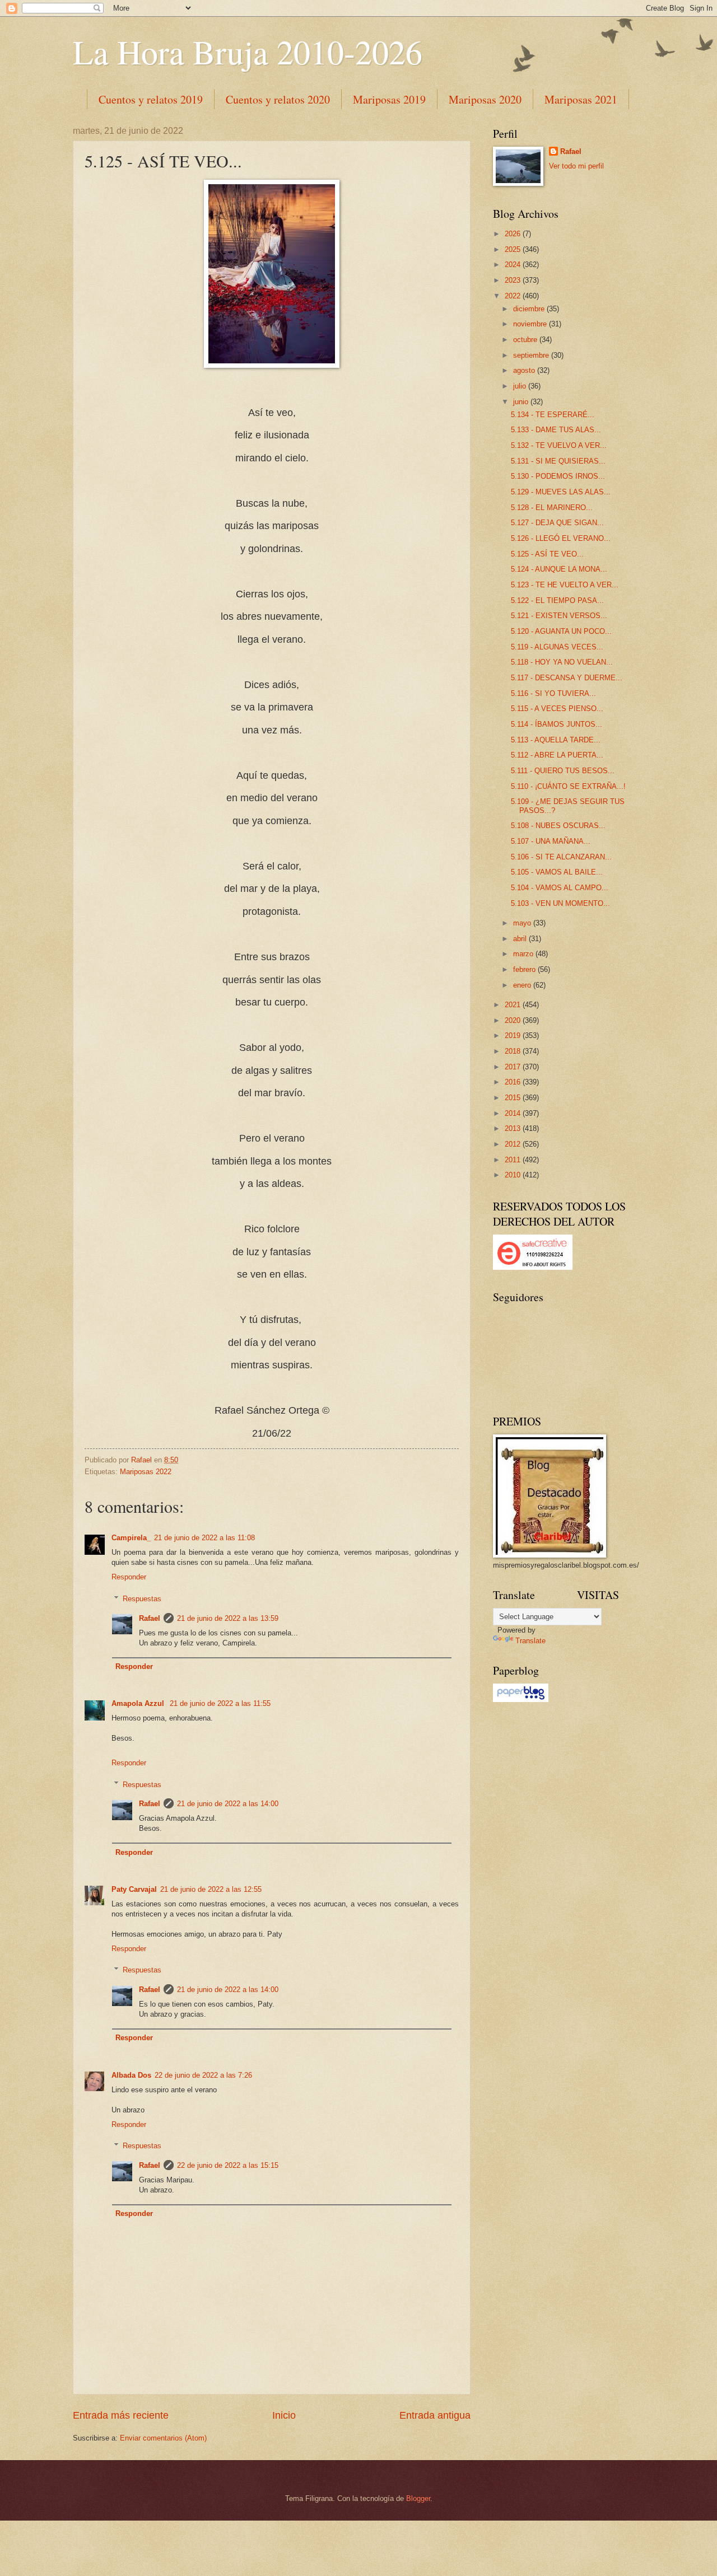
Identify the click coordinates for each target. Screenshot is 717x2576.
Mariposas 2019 (389, 99)
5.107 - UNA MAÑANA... (551, 841)
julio (521, 386)
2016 (514, 1082)
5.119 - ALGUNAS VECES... (557, 647)
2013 (514, 1128)
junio (522, 402)
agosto (525, 370)
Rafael (150, 1618)
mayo (523, 923)
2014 (514, 1113)
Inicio (284, 2415)
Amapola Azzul (139, 1703)
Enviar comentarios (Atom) (163, 2438)
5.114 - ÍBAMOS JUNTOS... (557, 724)
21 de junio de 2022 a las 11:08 (204, 1538)
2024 (514, 265)
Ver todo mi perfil (576, 166)
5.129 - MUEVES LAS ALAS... (561, 492)
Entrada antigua (435, 2415)
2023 (514, 280)
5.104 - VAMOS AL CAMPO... (560, 888)
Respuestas (142, 1599)
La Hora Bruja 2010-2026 (248, 52)
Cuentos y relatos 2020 (278, 99)
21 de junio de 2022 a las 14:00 (228, 1804)
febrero (525, 969)
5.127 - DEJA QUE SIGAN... (557, 523)
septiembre (532, 355)
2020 (514, 1020)
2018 (514, 1051)
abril (521, 939)
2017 (514, 1067)
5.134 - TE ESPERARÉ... (553, 415)
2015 (514, 1098)
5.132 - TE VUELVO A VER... (559, 445)
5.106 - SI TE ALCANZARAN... (561, 857)
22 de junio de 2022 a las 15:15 (228, 2165)
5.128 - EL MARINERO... (552, 508)
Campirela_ (131, 1538)
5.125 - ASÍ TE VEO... (547, 554)
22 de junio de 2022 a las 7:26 (203, 2075)
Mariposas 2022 (146, 1472)
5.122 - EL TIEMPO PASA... (557, 600)
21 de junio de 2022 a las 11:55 (220, 1703)
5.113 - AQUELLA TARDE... (556, 740)
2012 (514, 1144)
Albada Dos (131, 2075)
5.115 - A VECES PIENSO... (557, 709)
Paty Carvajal (134, 1889)
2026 (514, 234)
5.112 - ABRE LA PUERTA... (557, 755)
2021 (514, 1005)
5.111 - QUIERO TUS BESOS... (563, 771)
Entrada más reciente (121, 2415)
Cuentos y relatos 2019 (151, 99)
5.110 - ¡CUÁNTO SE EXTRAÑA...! (568, 786)
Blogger (418, 2498)
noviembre (531, 324)
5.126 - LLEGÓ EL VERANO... (561, 538)
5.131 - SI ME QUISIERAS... (558, 461)
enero (523, 985)
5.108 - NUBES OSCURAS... (558, 826)
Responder (129, 1577)
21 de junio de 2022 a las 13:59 (228, 1618)
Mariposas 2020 (485, 99)
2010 (514, 1175)
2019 (514, 1035)
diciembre (530, 309)
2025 (514, 249)
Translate (530, 1641)
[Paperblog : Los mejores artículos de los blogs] (521, 1700)
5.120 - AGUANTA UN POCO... (561, 631)
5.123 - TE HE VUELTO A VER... (565, 585)
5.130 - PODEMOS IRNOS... (558, 476)
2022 (514, 296)
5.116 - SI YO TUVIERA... (553, 693)
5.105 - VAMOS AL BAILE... (557, 872)
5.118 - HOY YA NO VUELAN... (562, 662)
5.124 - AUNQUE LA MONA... (559, 569)
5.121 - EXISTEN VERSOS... (559, 616)
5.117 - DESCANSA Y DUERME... (567, 678)
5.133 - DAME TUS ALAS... (556, 430)
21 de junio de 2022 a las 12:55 (211, 1889)
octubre (526, 340)
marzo (524, 954)
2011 (514, 1160)
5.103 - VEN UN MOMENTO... (560, 903)
